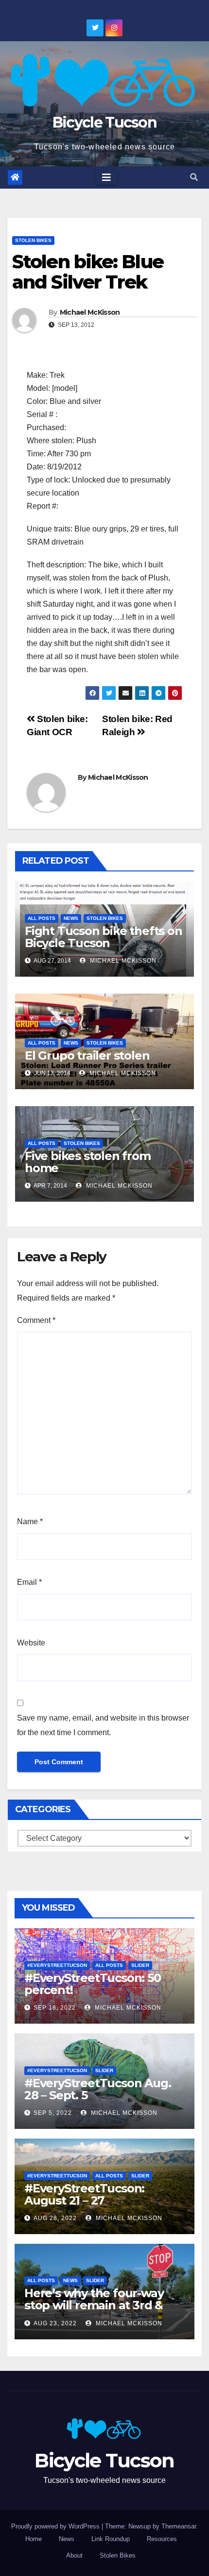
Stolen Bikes (33, 240)
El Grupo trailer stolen (87, 1055)
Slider (140, 1965)
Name (30, 1521)
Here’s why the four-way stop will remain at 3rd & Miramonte (94, 2305)
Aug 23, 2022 (55, 2323)
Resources (162, 2539)
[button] (194, 177)
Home (34, 2539)
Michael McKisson (90, 312)
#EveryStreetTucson (57, 1965)
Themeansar (179, 2526)
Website (31, 1643)
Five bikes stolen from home (88, 1162)
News (71, 918)
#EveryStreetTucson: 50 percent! (93, 1984)
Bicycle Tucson (104, 122)
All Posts (42, 918)
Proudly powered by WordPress (56, 2526)
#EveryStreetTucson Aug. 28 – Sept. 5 (97, 2089)
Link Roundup (111, 2539)
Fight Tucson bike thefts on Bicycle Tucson (104, 937)
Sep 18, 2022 (55, 2008)
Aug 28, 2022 (55, 2218)
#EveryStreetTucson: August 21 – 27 (84, 2194)
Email (29, 1582)
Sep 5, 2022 (53, 2113)
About (74, 2555)
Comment (36, 1320)
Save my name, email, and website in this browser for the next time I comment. (103, 1725)
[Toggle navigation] (106, 177)
